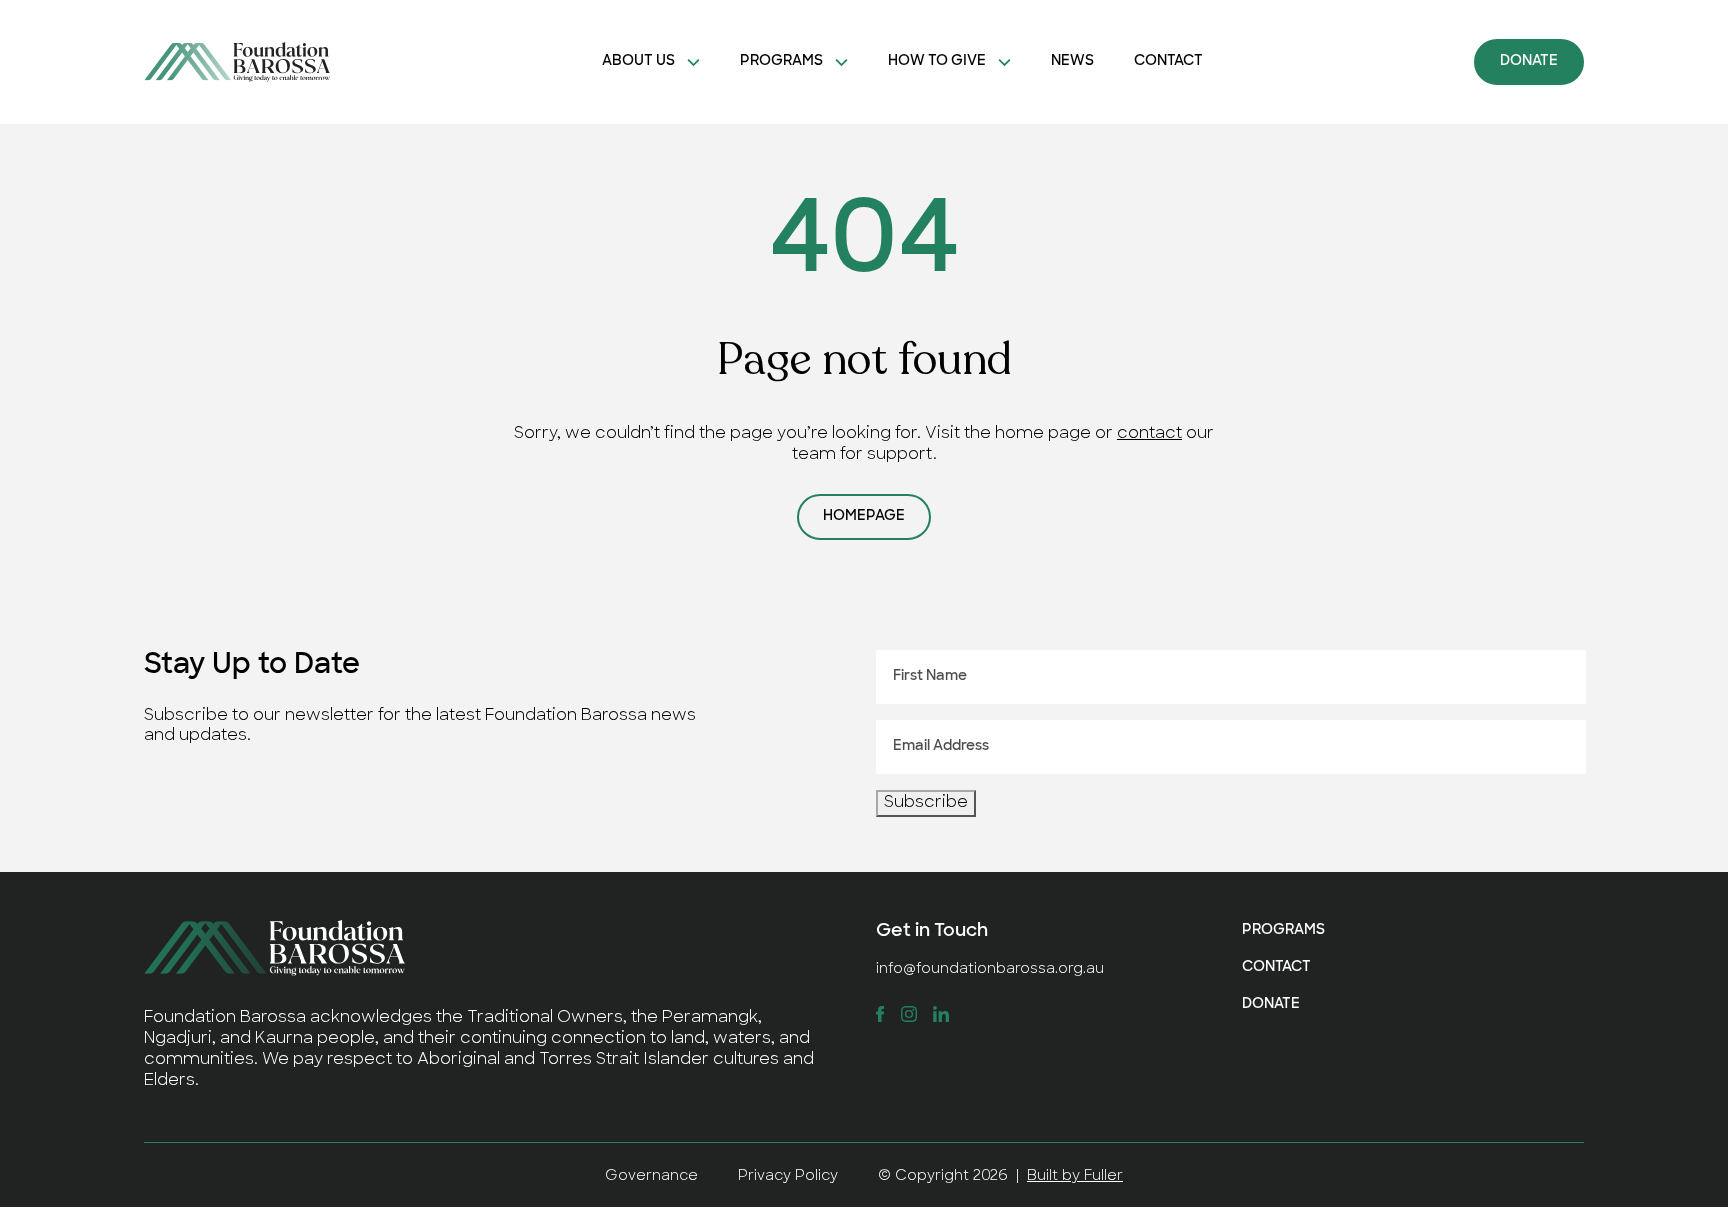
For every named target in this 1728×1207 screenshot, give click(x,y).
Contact (1168, 61)
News (1072, 61)
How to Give (937, 61)
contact (1149, 434)
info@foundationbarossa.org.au (990, 969)
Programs (781, 61)
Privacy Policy (788, 1176)
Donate (1529, 61)
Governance (651, 1176)
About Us (638, 61)
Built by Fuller (1075, 1176)
